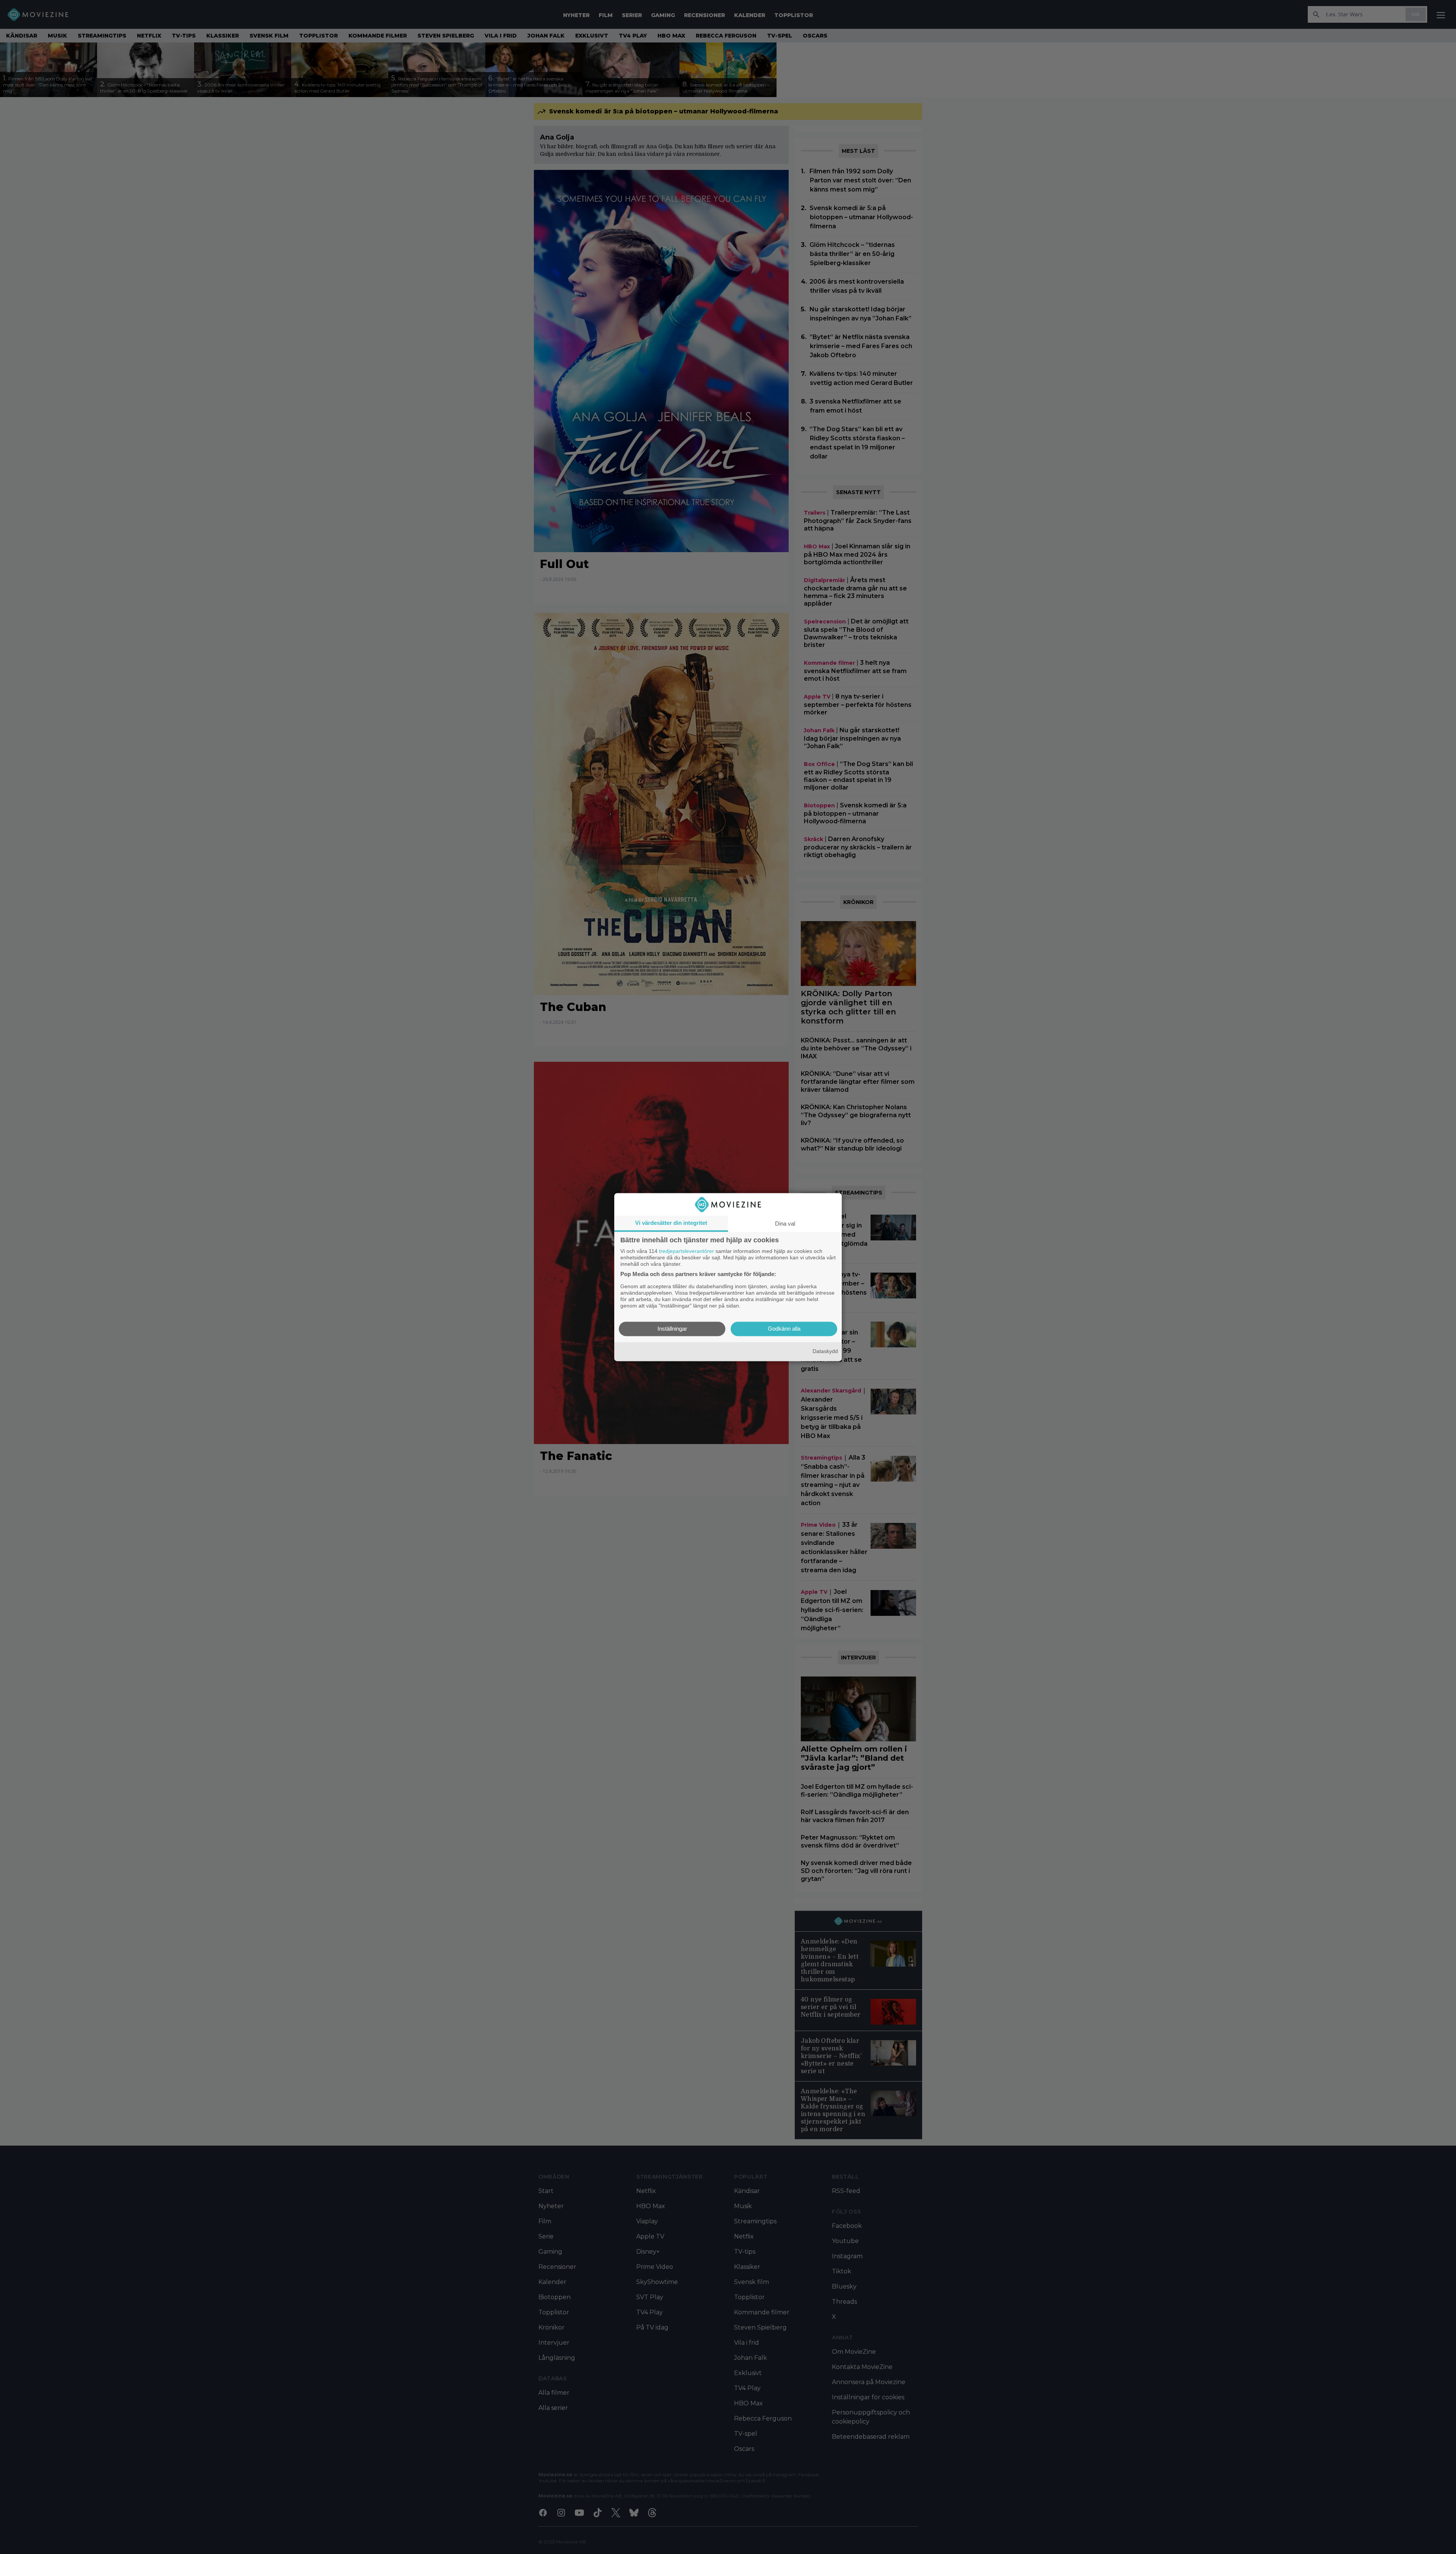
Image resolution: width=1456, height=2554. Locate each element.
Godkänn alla (784, 1329)
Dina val (785, 1224)
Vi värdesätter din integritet (671, 1223)
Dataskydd (825, 1352)
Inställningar (672, 1329)
